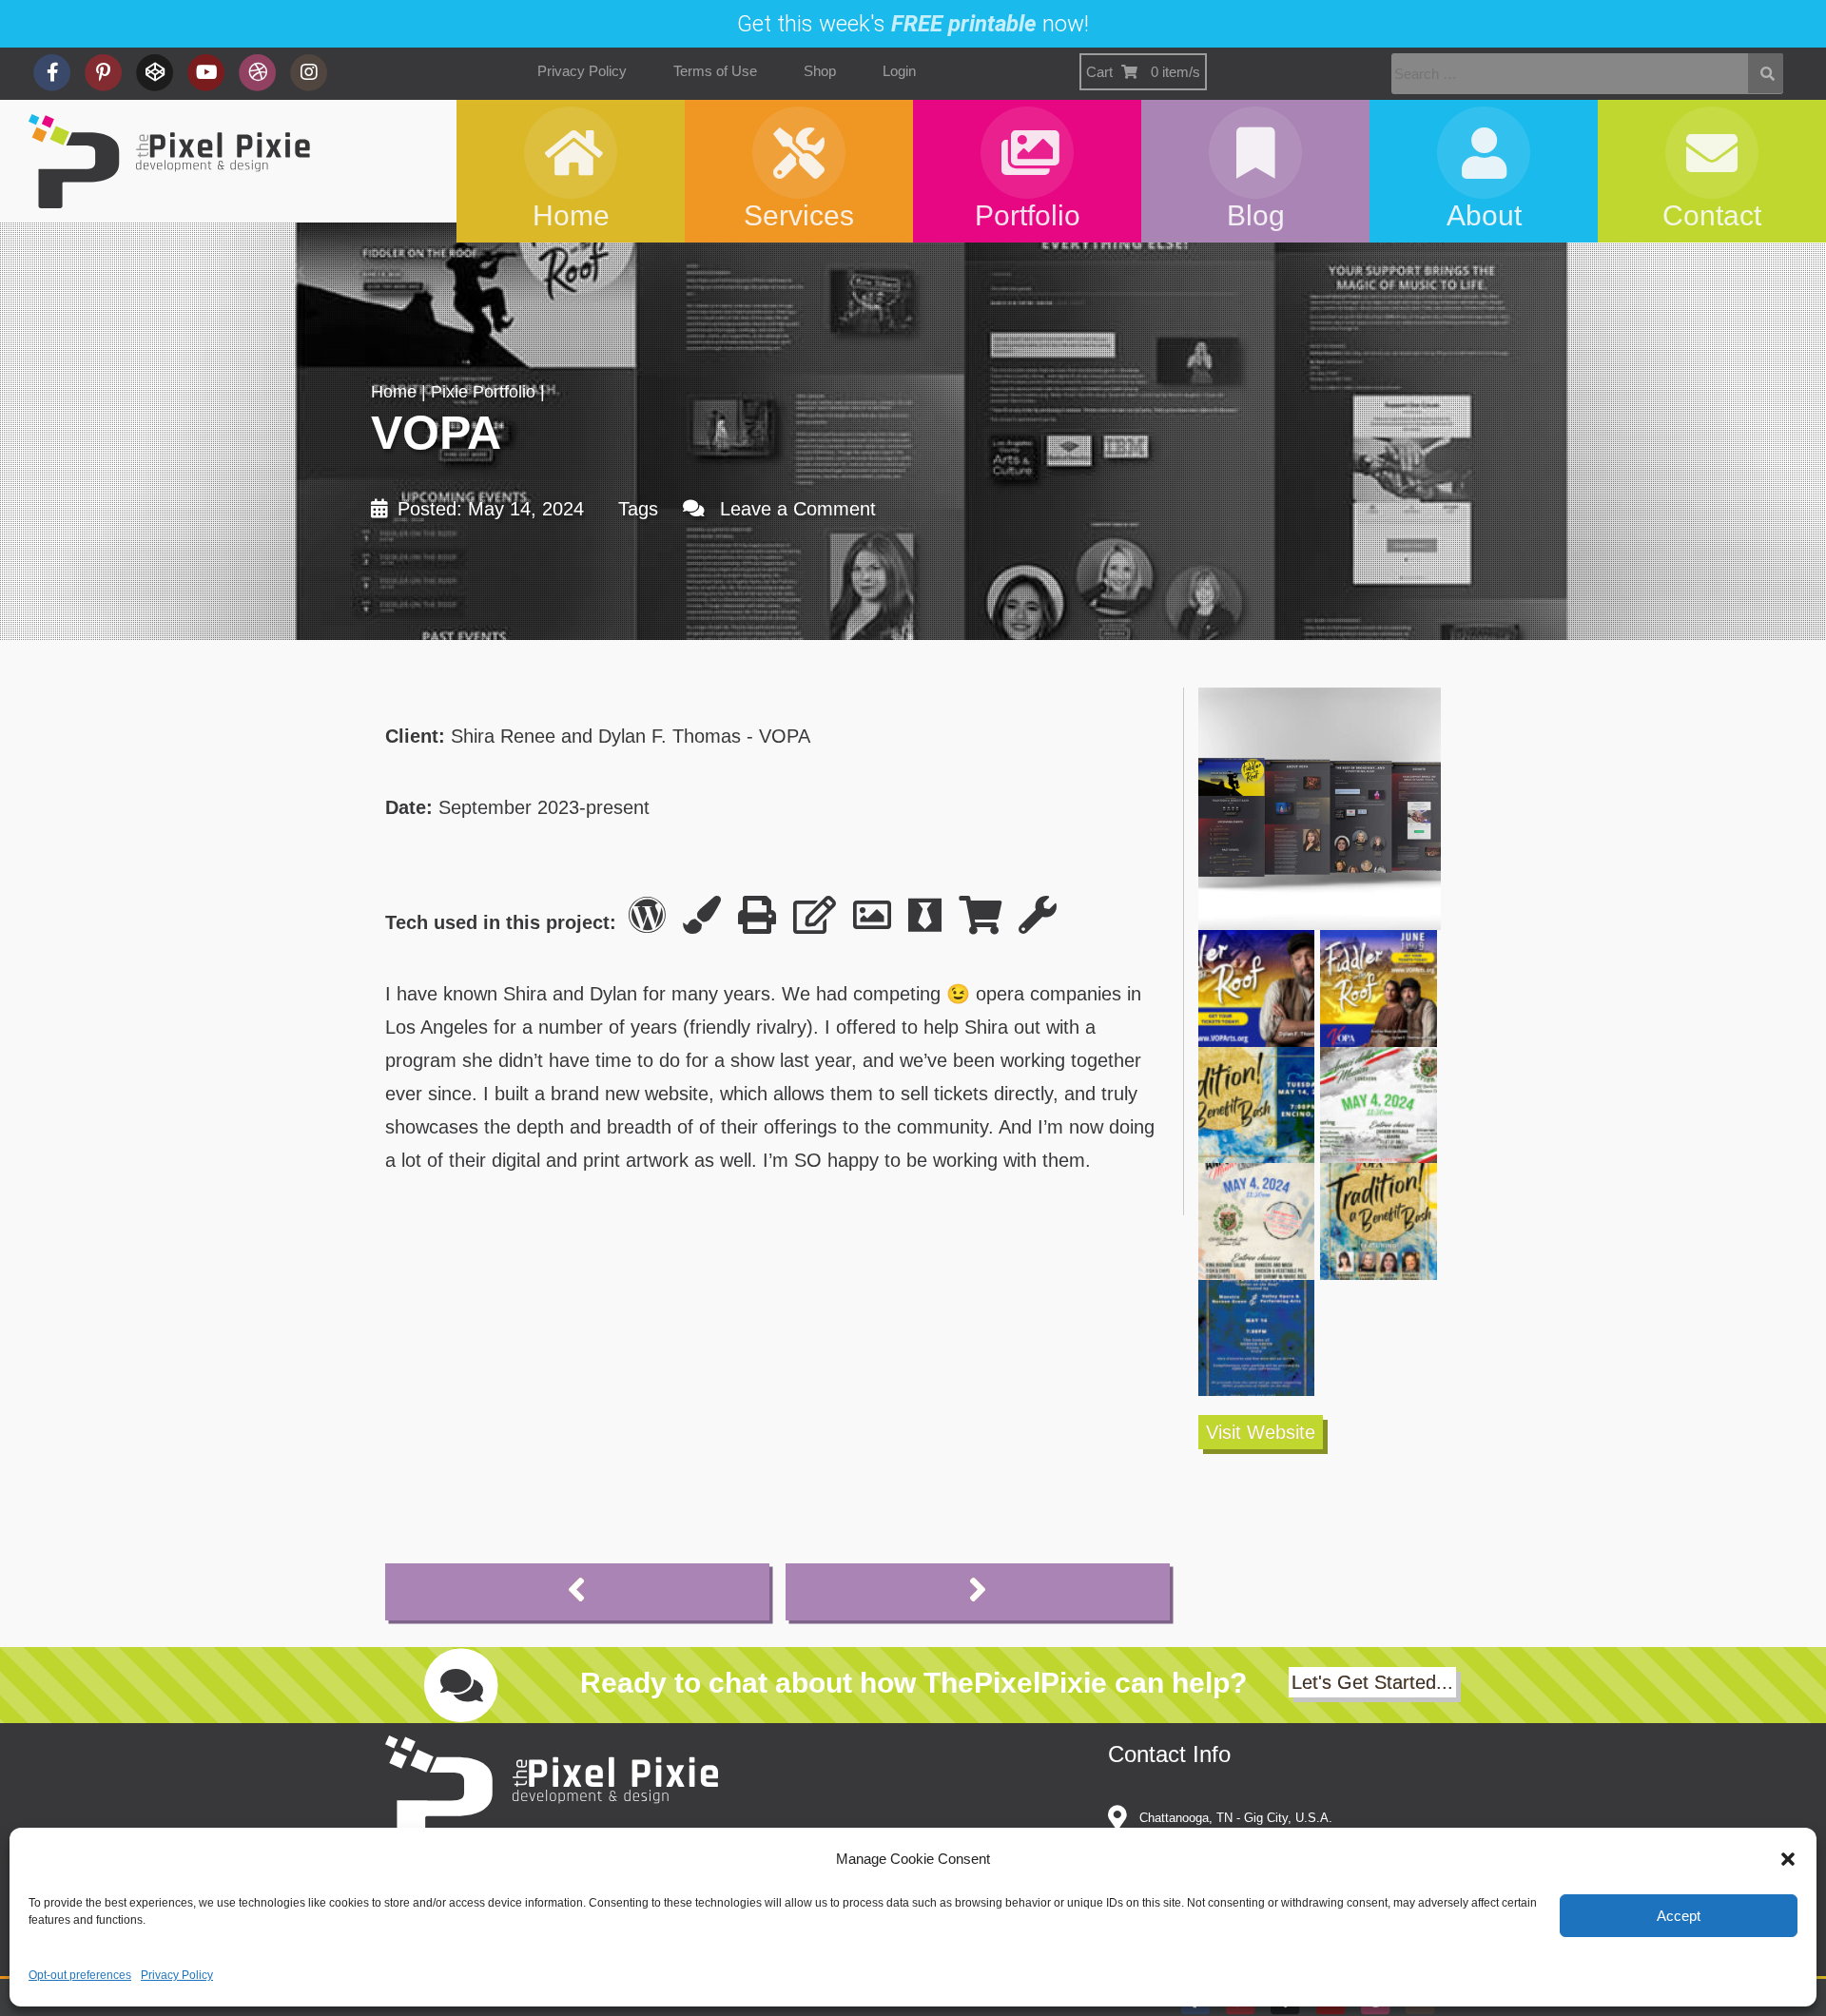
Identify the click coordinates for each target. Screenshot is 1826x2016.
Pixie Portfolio (483, 392)
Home (394, 392)
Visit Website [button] (1261, 1432)
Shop (820, 71)
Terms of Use (715, 71)
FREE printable (964, 24)
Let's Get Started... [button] (1372, 1682)
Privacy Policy (177, 1975)
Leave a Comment (798, 509)
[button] (1788, 1859)
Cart (1143, 72)
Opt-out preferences (80, 1975)
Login (899, 71)
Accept (1679, 1916)
